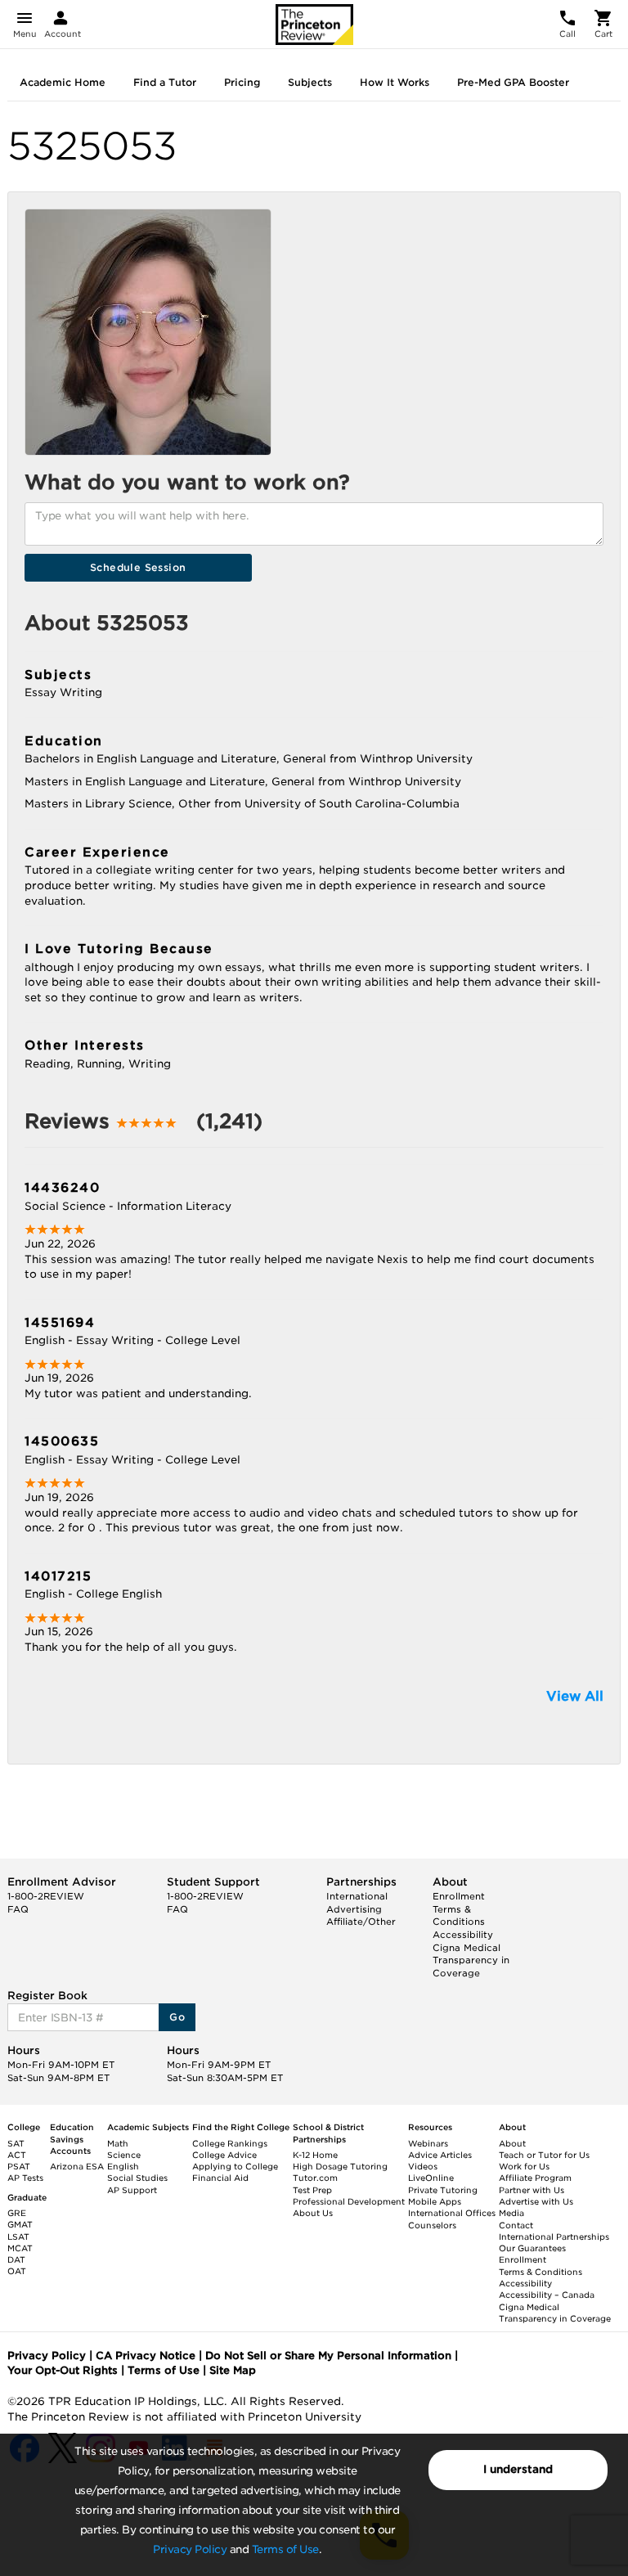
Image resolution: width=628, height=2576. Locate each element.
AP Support (132, 2190)
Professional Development (349, 2201)
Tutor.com (315, 2178)
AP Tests (25, 2178)
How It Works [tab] (395, 82)
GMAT (20, 2224)
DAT (16, 2259)
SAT (16, 2143)
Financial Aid (220, 2178)
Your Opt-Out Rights (63, 2370)
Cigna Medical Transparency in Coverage (471, 1960)
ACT (17, 2155)
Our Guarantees (532, 2248)
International (357, 1896)
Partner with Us (532, 2190)
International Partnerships (554, 2237)
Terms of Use (285, 2549)
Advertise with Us (536, 2201)
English (123, 2166)
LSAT (18, 2237)
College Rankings (230, 2143)
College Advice (224, 2155)
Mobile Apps (435, 2201)
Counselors (432, 2225)
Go (177, 2017)
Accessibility (463, 1935)
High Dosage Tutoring (340, 2166)
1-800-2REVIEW (46, 1896)
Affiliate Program (535, 2178)
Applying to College (235, 2166)
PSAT (19, 2166)
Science (124, 2155)
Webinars (428, 2143)
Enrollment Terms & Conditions (459, 1909)
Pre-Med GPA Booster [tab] (513, 82)
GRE (17, 2213)
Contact (516, 2225)
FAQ (18, 1909)
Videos (423, 2166)
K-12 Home (315, 2155)
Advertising (354, 1909)
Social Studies (137, 2178)
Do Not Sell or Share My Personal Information (328, 2356)
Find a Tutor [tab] (165, 82)
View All (575, 1696)
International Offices (452, 2213)
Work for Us (524, 2166)
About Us (313, 2213)
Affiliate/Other (361, 1922)
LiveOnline (431, 2178)
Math (118, 2143)
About (512, 2143)
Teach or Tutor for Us (544, 2155)
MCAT (20, 2248)
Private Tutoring (443, 2190)
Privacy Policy (190, 2549)
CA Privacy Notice (146, 2356)
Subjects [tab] (310, 82)
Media (511, 2213)
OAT (17, 2271)
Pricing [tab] (242, 82)
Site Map (233, 2370)
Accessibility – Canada (547, 2295)
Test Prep (312, 2190)
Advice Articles (440, 2155)
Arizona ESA (77, 2166)
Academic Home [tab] (63, 82)
